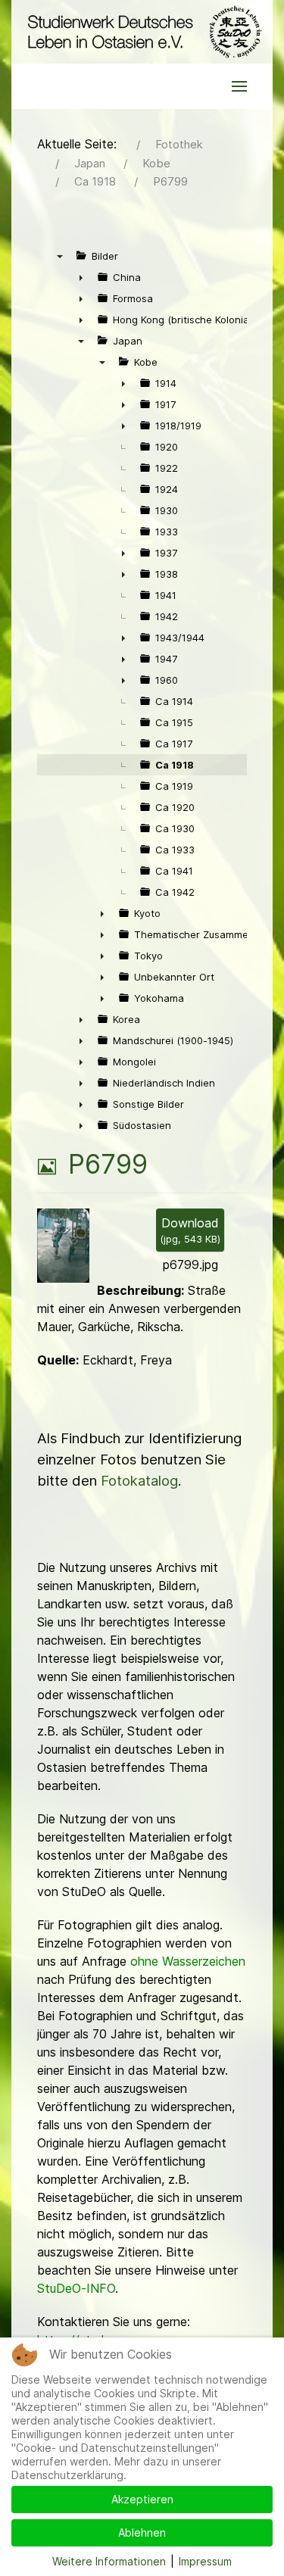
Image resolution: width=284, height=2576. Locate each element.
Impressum (205, 2561)
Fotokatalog (139, 1481)
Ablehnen (142, 2532)
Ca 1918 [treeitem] (175, 765)
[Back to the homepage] (142, 32)
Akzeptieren (142, 2499)
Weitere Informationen (109, 2561)
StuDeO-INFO (76, 2288)
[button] (239, 86)
